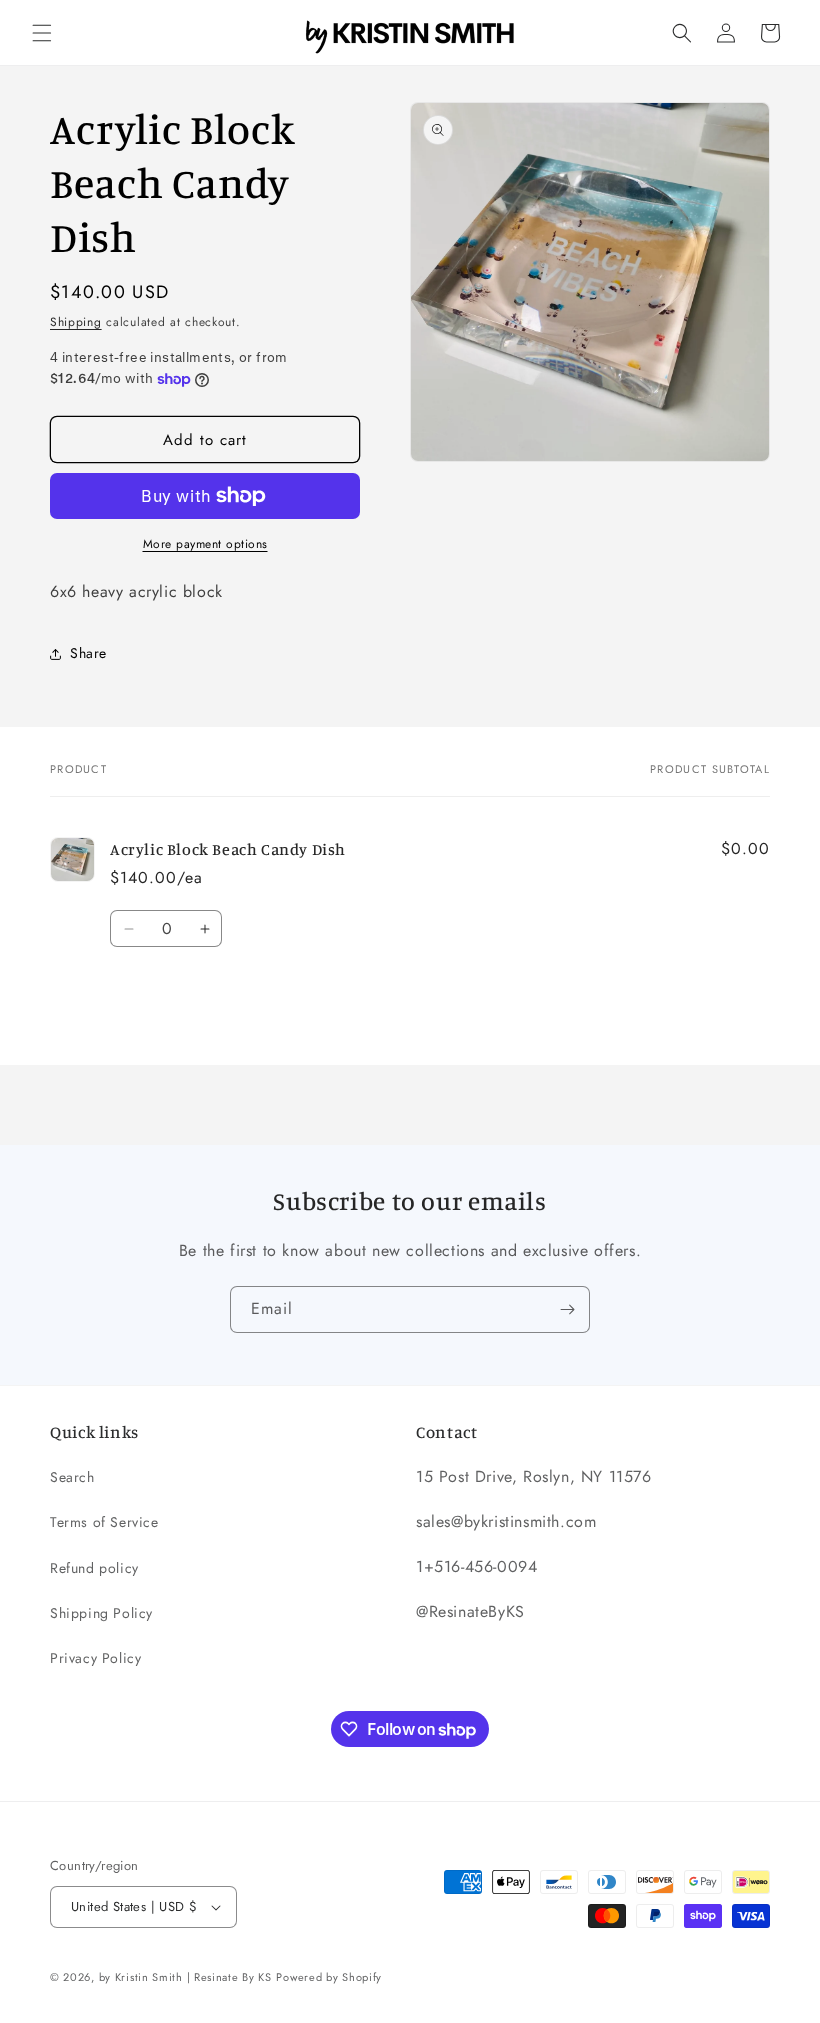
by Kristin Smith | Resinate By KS (185, 1977)
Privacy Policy (95, 1658)
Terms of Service (104, 1522)
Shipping (76, 322)
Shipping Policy (101, 1613)
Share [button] (88, 653)
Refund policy (94, 1568)
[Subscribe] (567, 1309)
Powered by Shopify (329, 1977)
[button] (42, 33)
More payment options (205, 544)
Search (72, 1477)
